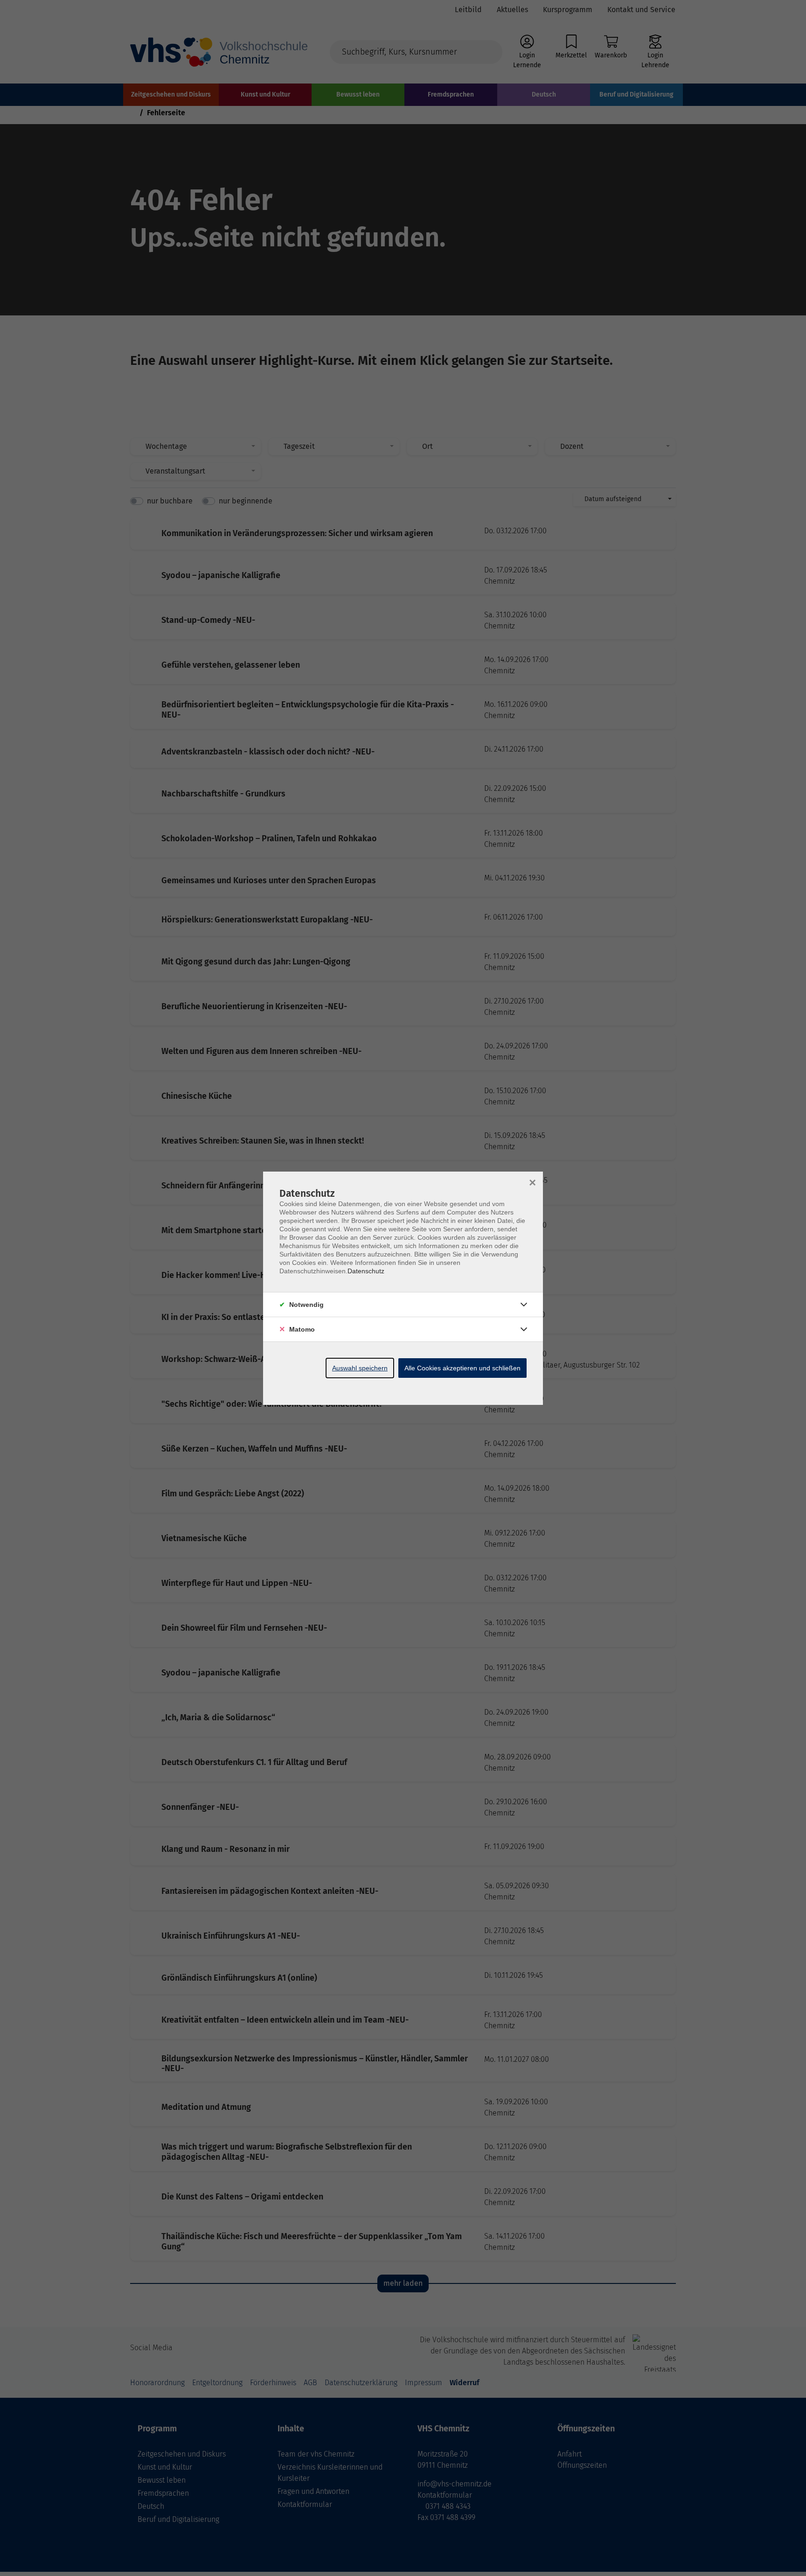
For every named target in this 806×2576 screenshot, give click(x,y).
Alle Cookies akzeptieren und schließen (462, 1368)
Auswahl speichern (360, 1368)
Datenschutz (366, 1271)
